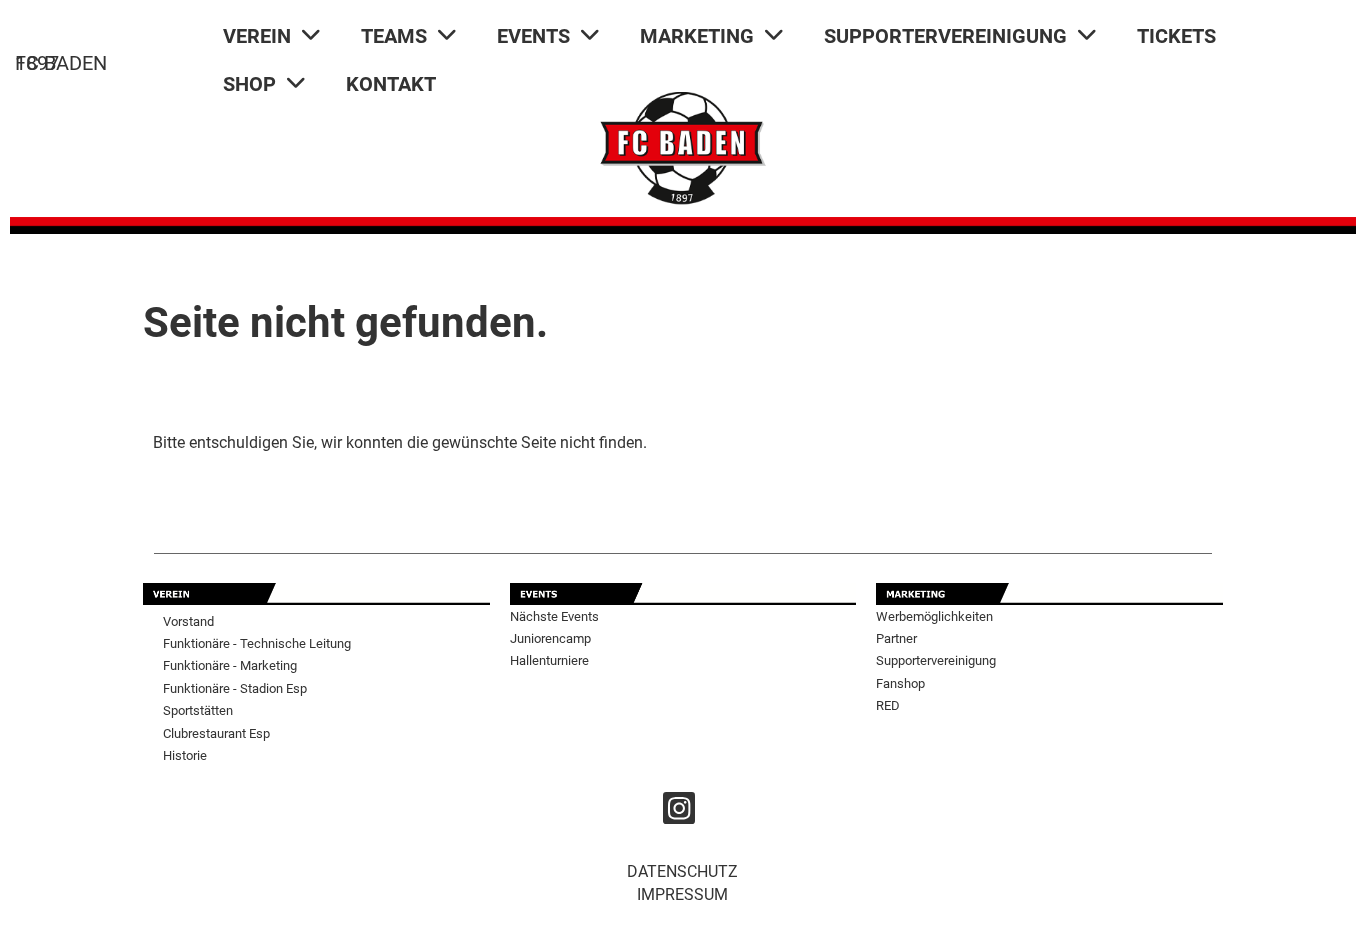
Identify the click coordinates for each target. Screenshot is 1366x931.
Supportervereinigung (936, 660)
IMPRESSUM (682, 894)
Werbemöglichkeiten (934, 616)
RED (888, 705)
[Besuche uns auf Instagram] (679, 813)
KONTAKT (391, 84)
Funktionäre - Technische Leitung (257, 643)
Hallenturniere (549, 660)
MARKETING (697, 36)
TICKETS (1176, 36)
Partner (896, 638)
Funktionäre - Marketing (230, 665)
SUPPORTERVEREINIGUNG (945, 36)
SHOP (249, 84)
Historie (185, 755)
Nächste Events (554, 616)
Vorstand (188, 621)
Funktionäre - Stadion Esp (235, 688)
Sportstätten (198, 710)
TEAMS (394, 36)
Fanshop (900, 683)
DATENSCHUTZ (682, 871)
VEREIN (257, 36)
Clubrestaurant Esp (216, 733)
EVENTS (533, 36)
